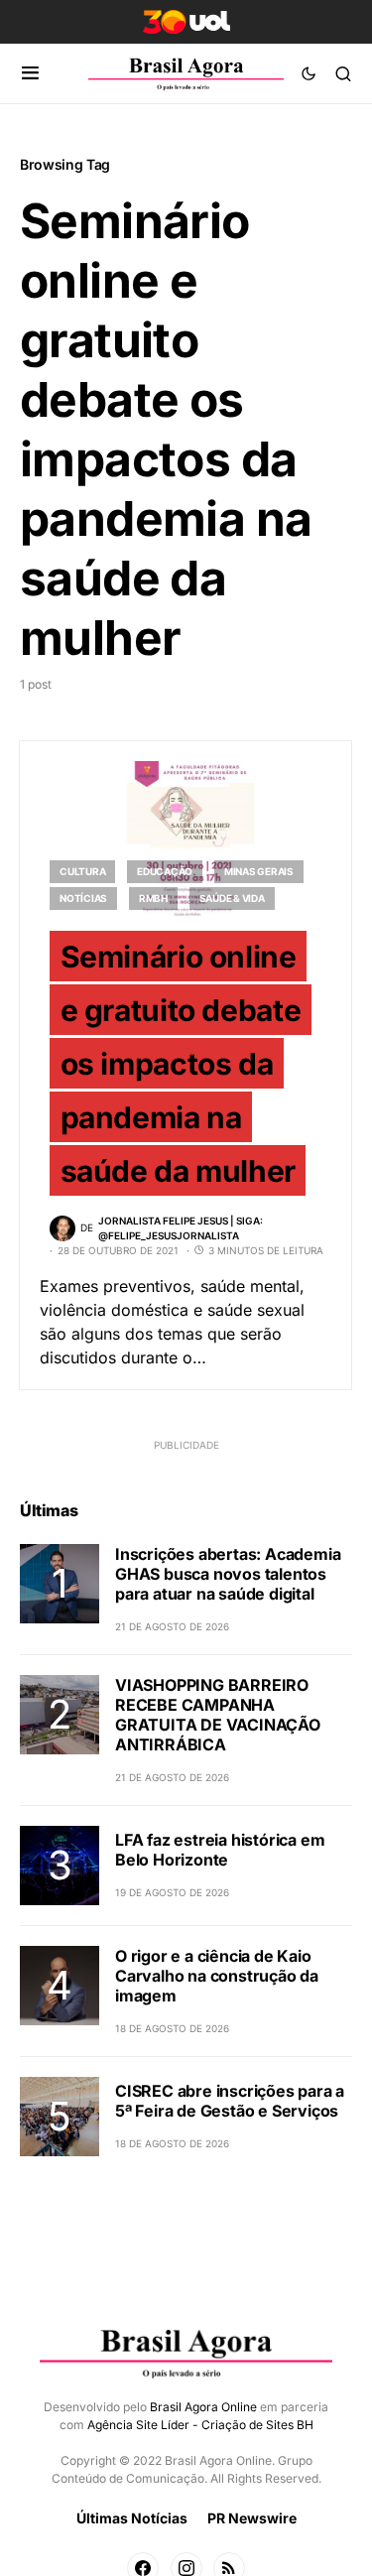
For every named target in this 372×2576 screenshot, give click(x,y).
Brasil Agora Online (203, 2407)
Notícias (83, 898)
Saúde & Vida (232, 898)
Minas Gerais (259, 871)
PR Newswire (252, 2518)
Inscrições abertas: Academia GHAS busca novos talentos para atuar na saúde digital (228, 1574)
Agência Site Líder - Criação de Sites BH (200, 2425)
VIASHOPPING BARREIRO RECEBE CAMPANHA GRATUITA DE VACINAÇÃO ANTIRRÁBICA (218, 1715)
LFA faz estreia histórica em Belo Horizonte (220, 1850)
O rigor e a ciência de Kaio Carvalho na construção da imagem (217, 1976)
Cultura (82, 871)
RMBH (153, 898)
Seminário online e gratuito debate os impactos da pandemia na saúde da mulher (181, 1064)
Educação (165, 871)
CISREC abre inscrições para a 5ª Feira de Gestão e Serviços (230, 2101)
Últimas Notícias (132, 2518)
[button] (30, 73)
